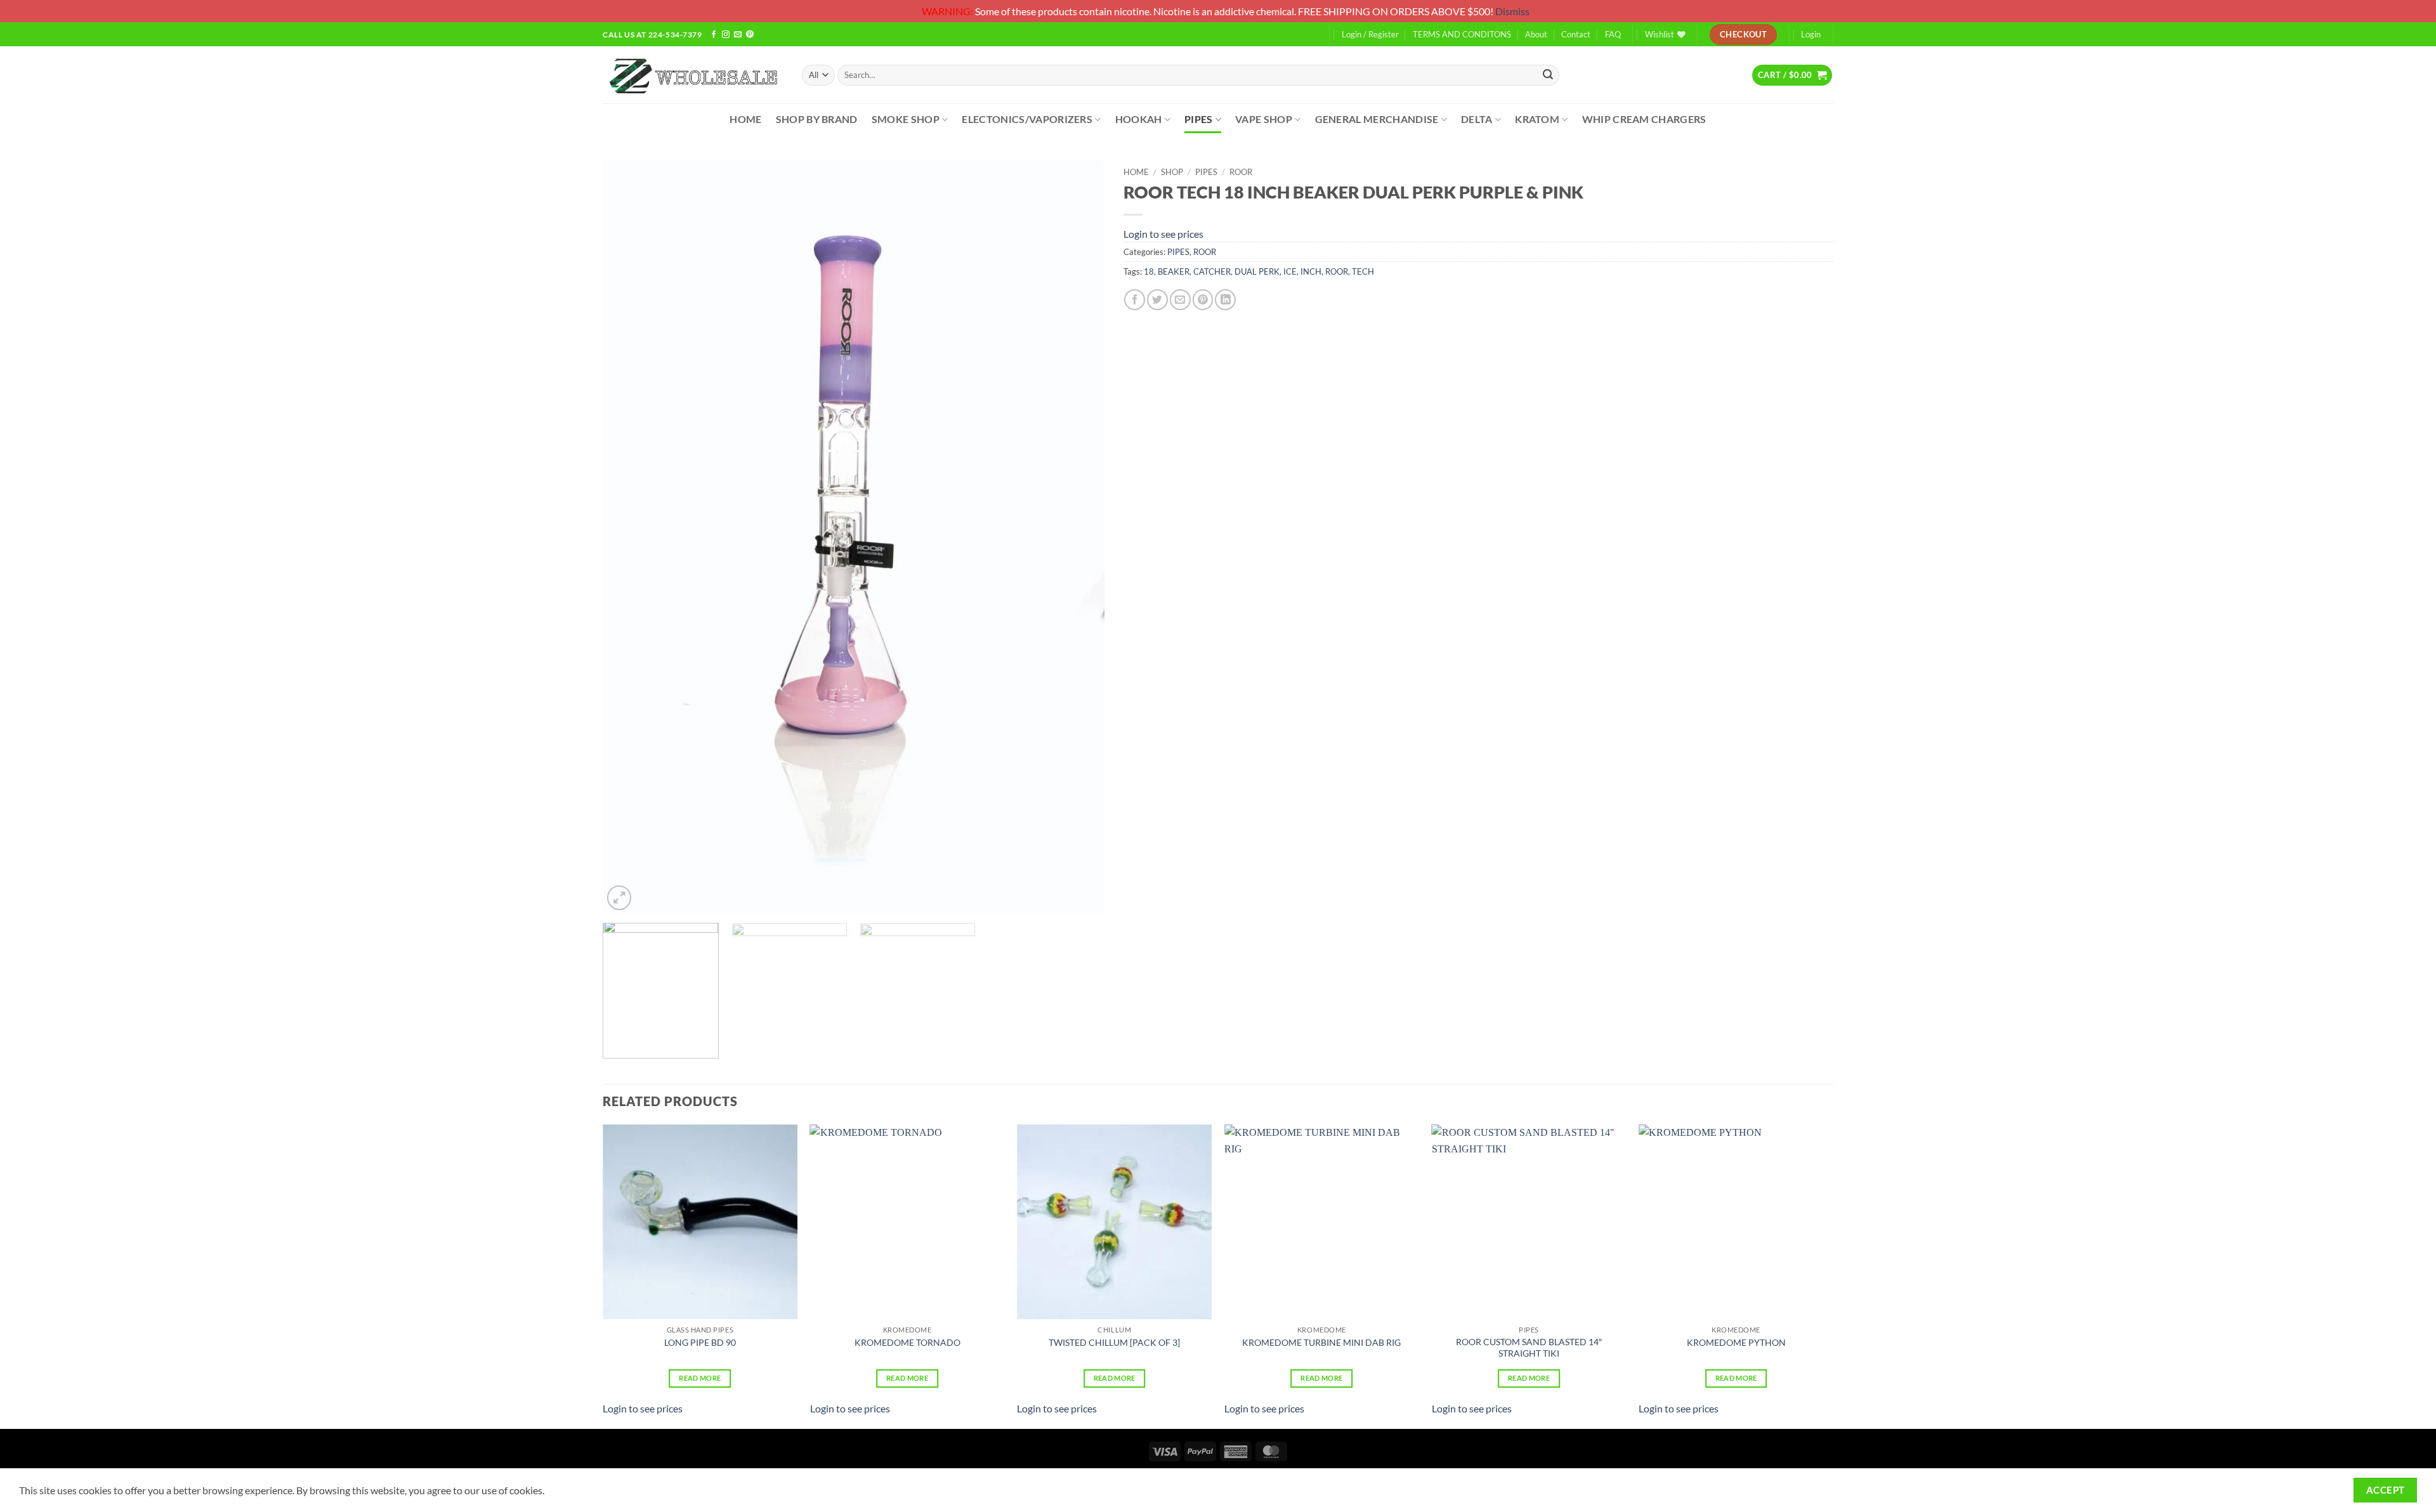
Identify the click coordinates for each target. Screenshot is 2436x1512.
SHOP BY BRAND (817, 119)
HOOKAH (1139, 119)
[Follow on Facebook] (714, 35)
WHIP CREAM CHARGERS (1644, 119)
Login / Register (1370, 34)
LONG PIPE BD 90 (700, 1342)
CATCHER (1212, 271)
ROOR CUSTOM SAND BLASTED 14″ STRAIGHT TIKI (1529, 1348)
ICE (1290, 271)
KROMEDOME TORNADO (907, 1342)
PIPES (1199, 119)
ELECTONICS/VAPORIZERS (1027, 119)
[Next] (1078, 537)
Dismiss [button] (1512, 11)
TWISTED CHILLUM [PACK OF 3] (1114, 1342)
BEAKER (1174, 271)
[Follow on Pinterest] (750, 35)
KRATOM (1537, 119)
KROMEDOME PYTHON (1736, 1342)
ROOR (1241, 172)
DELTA (1477, 119)
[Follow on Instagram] (726, 35)
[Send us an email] (738, 35)
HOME (745, 119)
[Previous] (629, 537)
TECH (1363, 271)
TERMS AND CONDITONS (1462, 34)
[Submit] (1548, 75)
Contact (1576, 34)
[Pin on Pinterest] (1203, 300)
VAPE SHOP (1264, 119)
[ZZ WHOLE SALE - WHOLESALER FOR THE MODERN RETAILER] (693, 75)
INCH (1311, 271)
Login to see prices (1163, 234)
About (1536, 34)
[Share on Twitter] (1157, 300)
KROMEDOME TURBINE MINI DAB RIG (1321, 1342)
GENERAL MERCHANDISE (1377, 119)
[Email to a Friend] (1180, 300)
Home (1136, 172)
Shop (1172, 172)
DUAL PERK (1257, 271)
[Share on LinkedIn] (1225, 300)
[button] (1792, 75)
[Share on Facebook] (1135, 300)
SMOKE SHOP (906, 119)
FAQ (1613, 34)
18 (1149, 271)
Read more (700, 1378)
